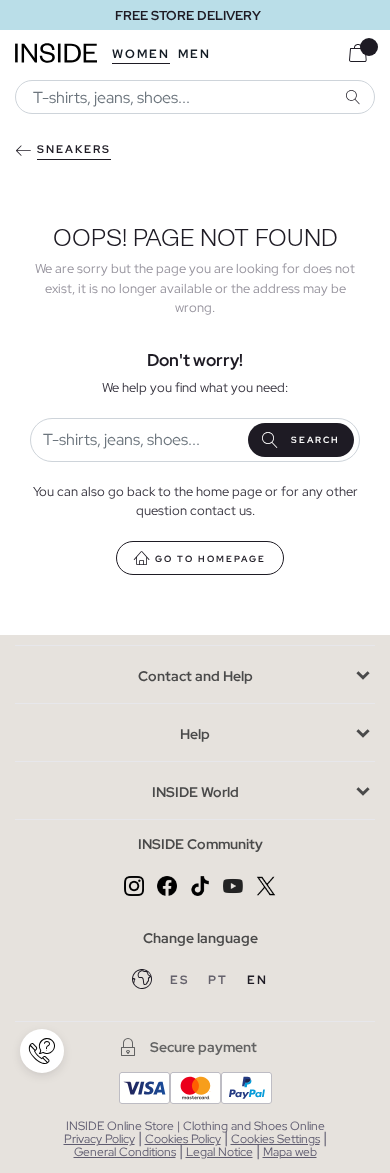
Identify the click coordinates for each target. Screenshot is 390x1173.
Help (195, 734)
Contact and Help (195, 676)
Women (141, 54)
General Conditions (125, 1152)
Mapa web (290, 1152)
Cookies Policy (183, 1139)
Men (194, 54)
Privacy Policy (99, 1139)
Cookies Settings (275, 1139)
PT (220, 980)
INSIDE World (195, 792)
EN (257, 980)
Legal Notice (219, 1152)
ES (181, 980)
